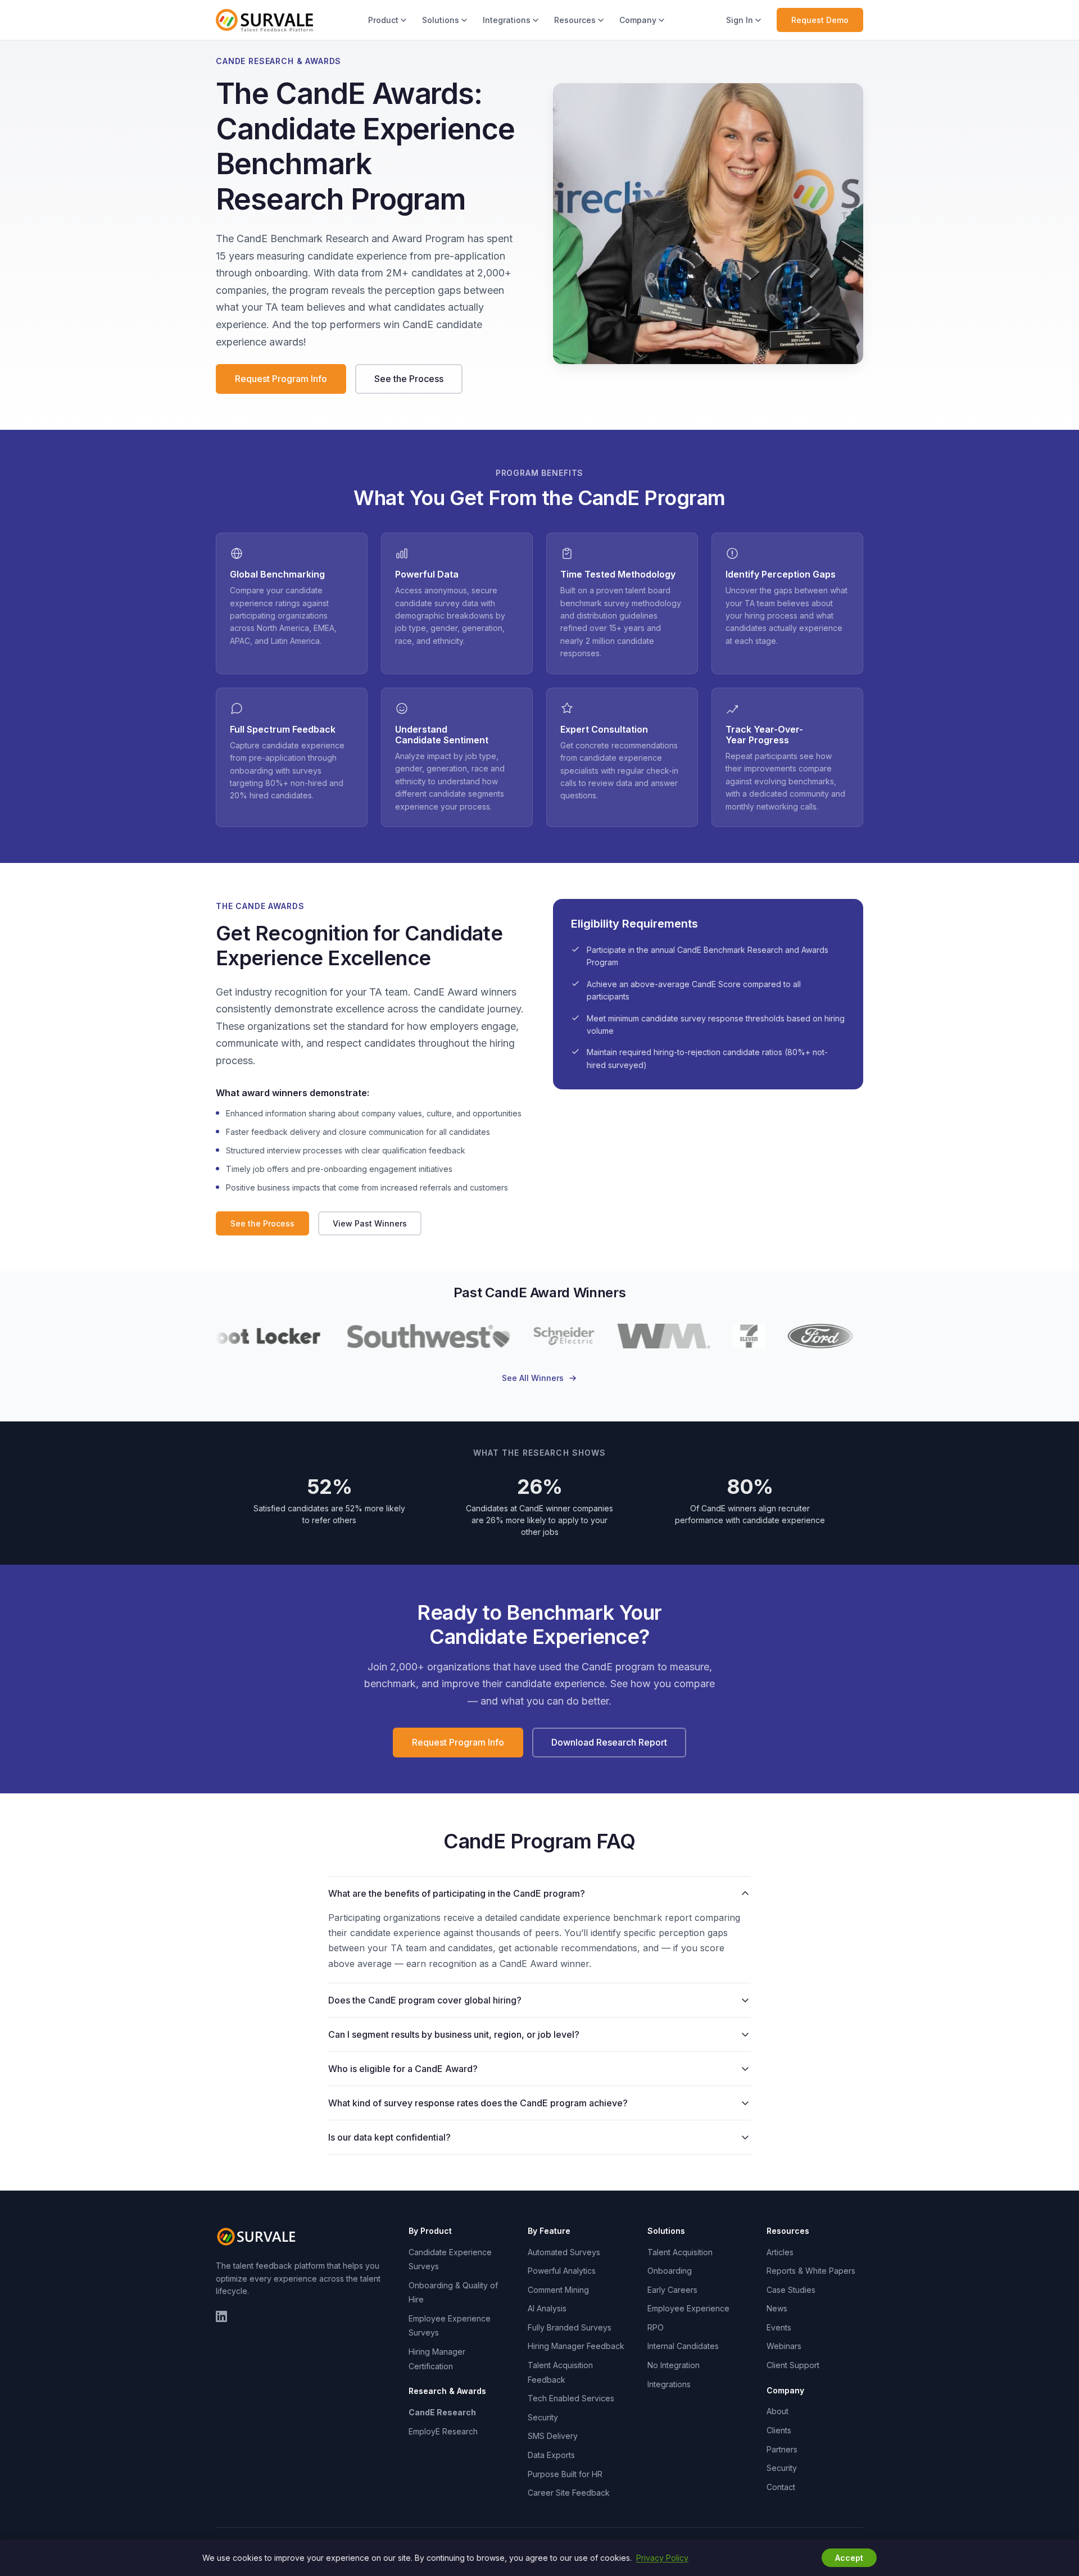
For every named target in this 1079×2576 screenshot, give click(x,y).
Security (543, 2417)
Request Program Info (281, 379)
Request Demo (820, 20)
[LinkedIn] (221, 2316)
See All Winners (533, 1378)
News (777, 2308)
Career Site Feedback (569, 2493)
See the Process (409, 379)
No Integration (674, 2365)
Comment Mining (558, 2290)
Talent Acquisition (680, 2252)
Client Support (793, 2365)
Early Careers (672, 2290)
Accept (849, 2558)
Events (779, 2327)
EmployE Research (443, 2431)
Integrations (669, 2384)
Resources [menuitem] (575, 20)
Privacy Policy (662, 2558)
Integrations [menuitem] (507, 20)
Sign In (740, 20)
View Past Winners (370, 1223)
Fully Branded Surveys (570, 2327)
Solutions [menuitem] (441, 20)
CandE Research (442, 2412)
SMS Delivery (553, 2436)
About (777, 2411)
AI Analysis (547, 2308)
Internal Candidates (683, 2346)
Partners (782, 2449)
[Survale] (258, 2237)
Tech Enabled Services (571, 2398)
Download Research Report (609, 1742)
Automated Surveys (564, 2252)
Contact (781, 2487)
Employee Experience (688, 2308)
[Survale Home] (264, 20)
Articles (780, 2252)
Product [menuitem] (383, 20)
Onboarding (670, 2271)
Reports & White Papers (811, 2271)
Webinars (784, 2346)
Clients (779, 2430)
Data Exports (551, 2455)
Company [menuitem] (638, 20)
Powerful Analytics (562, 2271)
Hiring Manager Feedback (576, 2346)
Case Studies (791, 2290)
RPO (656, 2327)
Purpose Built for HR (565, 2474)
